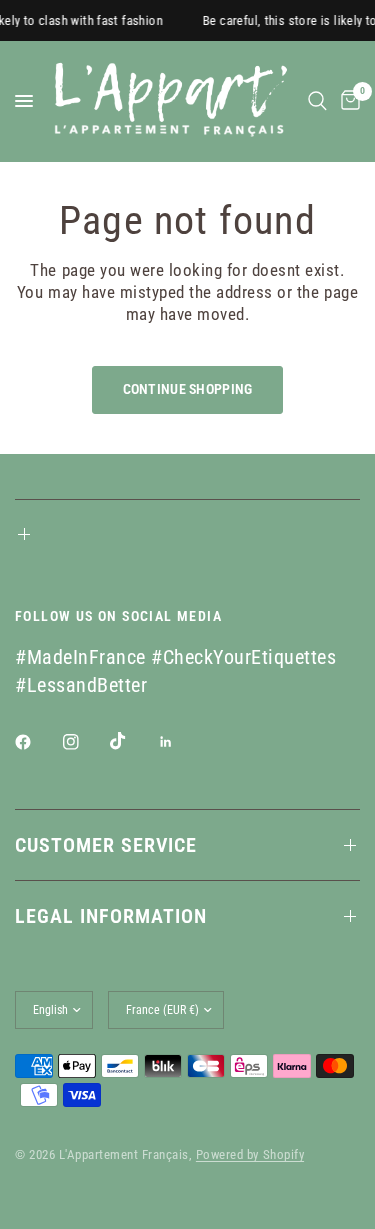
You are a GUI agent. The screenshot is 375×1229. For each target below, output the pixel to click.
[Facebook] (37, 742)
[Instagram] (85, 742)
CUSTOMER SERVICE (106, 845)
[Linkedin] (180, 742)
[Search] (317, 101)
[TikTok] (132, 741)
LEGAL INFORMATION (111, 916)
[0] (347, 101)
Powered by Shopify (250, 1154)
